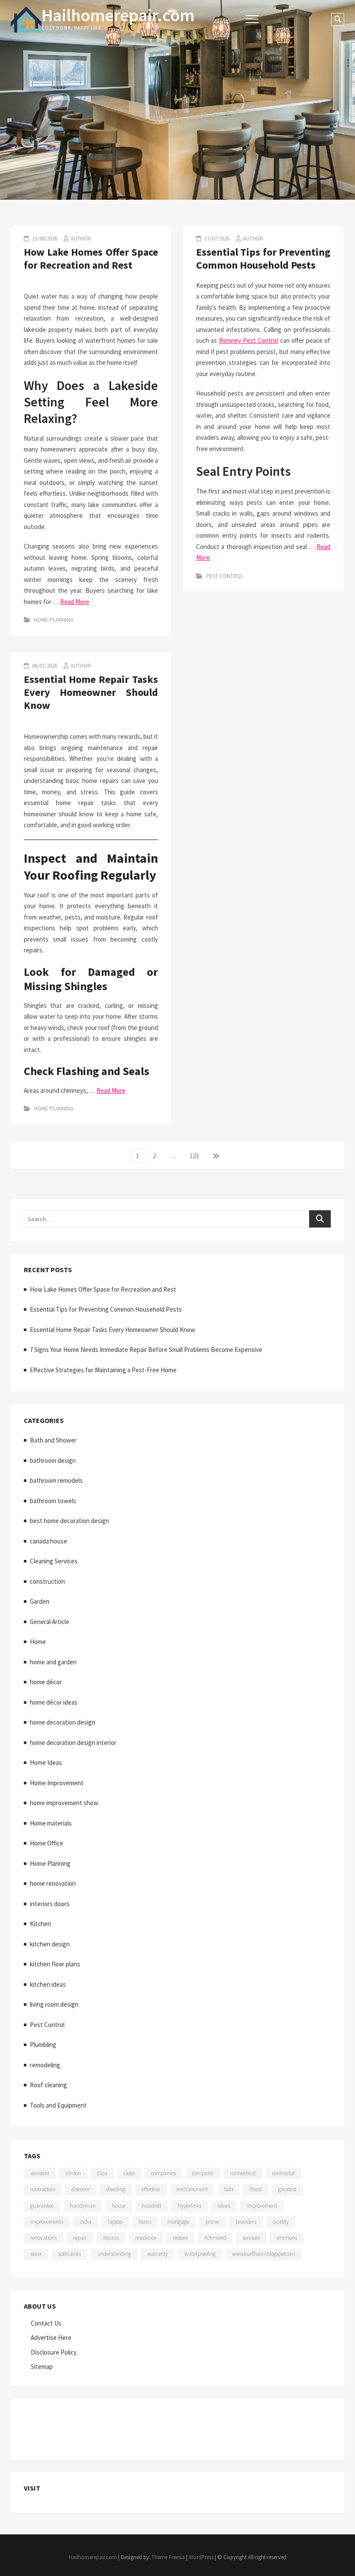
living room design (54, 2004)
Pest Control (225, 576)
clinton (73, 2173)
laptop (115, 2222)
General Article (50, 1622)
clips (102, 2173)
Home (38, 1642)
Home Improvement (57, 1783)
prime (212, 2222)
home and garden (53, 1662)
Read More (75, 602)
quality (281, 2222)
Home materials (51, 1823)
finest (256, 2189)
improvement (262, 2206)
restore (180, 2238)
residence (146, 2238)
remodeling (45, 2065)
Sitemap (42, 2366)
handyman (83, 2206)
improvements (47, 2222)
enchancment (192, 2189)
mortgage (178, 2222)
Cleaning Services (54, 1561)
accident (40, 2173)
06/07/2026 (44, 666)
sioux (36, 2254)
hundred (152, 2206)
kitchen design (50, 1944)
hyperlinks (190, 2206)
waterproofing (200, 2254)
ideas (224, 2206)
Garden (40, 1601)
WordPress (201, 2557)
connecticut (243, 2173)
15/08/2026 (44, 239)
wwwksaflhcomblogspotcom (264, 2254)
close (129, 2173)
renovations (44, 2238)
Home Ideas (46, 1762)
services (251, 2238)
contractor (284, 2173)
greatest (287, 2189)
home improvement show (64, 1803)
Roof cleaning (48, 2085)
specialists (69, 2254)
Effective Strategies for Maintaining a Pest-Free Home (103, 1370)
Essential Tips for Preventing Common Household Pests (263, 258)
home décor (46, 1682)
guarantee (42, 2206)
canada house (48, 1541)
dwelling (116, 2189)
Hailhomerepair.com (118, 15)
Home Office (47, 1843)
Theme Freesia (168, 2557)
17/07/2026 (216, 239)
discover (81, 2189)
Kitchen (40, 1924)
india (86, 2222)
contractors (43, 2189)
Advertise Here (51, 2337)
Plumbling (43, 2045)
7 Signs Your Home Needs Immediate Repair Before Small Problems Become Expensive (146, 1350)
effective (151, 2189)
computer (203, 2173)
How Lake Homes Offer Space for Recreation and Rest (91, 258)
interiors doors (50, 1904)
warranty (158, 2254)
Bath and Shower (53, 1440)
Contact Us (46, 2323)
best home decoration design (69, 1521)
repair (80, 2238)
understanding (114, 2254)
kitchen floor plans (55, 1964)
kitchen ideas (48, 1984)
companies (163, 2173)
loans (145, 2222)
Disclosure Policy (54, 2352)
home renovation (53, 1883)
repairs (111, 2238)
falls (229, 2189)
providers (246, 2222)
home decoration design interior (73, 1743)
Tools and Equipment (58, 2105)
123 (196, 1156)
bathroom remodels (56, 1480)
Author (81, 239)
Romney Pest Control (249, 340)
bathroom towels (53, 1501)
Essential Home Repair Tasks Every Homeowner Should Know (91, 692)
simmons (287, 2238)
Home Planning (54, 620)
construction (47, 1581)
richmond (215, 2238)
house (119, 2206)
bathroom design (53, 1460)
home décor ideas (54, 1702)
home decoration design (63, 1722)
